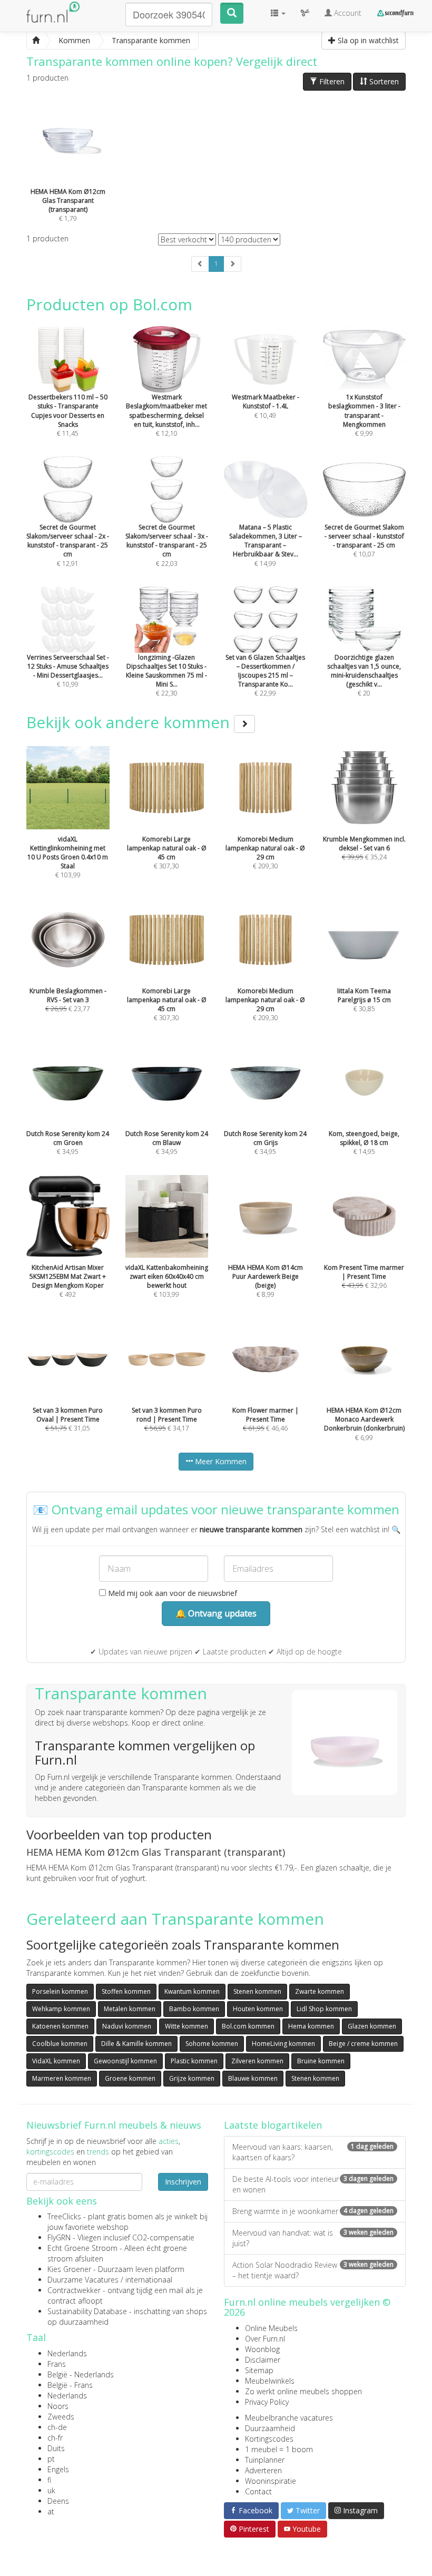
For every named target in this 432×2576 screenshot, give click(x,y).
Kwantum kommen (192, 1991)
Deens (58, 2501)
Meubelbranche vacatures (289, 2418)
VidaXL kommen (56, 2061)
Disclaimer (263, 2360)
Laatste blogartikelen (273, 2125)
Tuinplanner (265, 2460)
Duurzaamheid (270, 2428)
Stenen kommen (257, 1991)
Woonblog (262, 2349)
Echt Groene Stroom (82, 2248)
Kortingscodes (269, 2439)
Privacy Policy (267, 2402)
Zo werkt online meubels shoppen (303, 2391)
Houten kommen (258, 2009)
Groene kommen (130, 2078)
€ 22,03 (167, 545)
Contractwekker (74, 2290)
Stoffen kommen (126, 1991)
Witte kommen (186, 2026)
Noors (58, 2406)
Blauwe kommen (253, 2078)
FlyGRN (59, 2237)
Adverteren (263, 2470)
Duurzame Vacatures (83, 2280)
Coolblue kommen (60, 2044)
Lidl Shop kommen (324, 2009)
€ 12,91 (68, 545)
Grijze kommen (192, 2078)
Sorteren (383, 81)
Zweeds (61, 2417)
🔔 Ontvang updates (216, 1613)
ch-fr (55, 2438)
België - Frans (70, 2385)
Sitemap (259, 2370)
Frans (57, 2364)
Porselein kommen (60, 1991)
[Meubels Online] (36, 41)
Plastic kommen (194, 2061)
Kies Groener (69, 2269)
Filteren (331, 81)
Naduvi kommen (127, 2026)
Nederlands (67, 2353)
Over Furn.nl (265, 2339)
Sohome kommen (212, 2044)
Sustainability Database (87, 2311)
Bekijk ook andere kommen (130, 722)
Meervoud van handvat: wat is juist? (313, 2238)
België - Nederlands (81, 2374)
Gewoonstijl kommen (125, 2061)
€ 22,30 (166, 675)
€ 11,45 (68, 415)
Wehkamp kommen (61, 2009)
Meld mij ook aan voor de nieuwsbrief (171, 1593)
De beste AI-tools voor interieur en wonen (313, 2184)
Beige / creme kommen (363, 2044)
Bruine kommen (321, 2061)
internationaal (149, 2280)
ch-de (57, 2427)
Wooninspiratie (271, 2481)
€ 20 (364, 675)
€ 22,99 (265, 675)
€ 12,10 (166, 415)
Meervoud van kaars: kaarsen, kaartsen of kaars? (313, 2152)
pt (51, 2459)
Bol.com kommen (248, 2026)
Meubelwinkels (270, 2381)
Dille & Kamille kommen (136, 2044)
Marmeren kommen (62, 2078)
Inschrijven (183, 2182)
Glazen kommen (372, 2026)
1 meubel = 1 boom (279, 2449)
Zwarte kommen (320, 1991)
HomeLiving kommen (283, 2044)
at (51, 2511)
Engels (58, 2469)
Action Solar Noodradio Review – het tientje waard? (313, 2270)
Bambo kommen (194, 2009)
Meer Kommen (220, 1461)
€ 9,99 (364, 415)
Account (347, 13)
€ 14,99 (266, 545)
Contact (258, 2491)
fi (49, 2480)
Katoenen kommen (60, 2026)
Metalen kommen (130, 2009)
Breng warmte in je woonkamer (313, 2211)
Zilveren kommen (257, 2061)
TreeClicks (64, 2216)
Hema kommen (311, 2026)
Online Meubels (271, 2328)
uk (51, 2490)
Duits (56, 2448)
